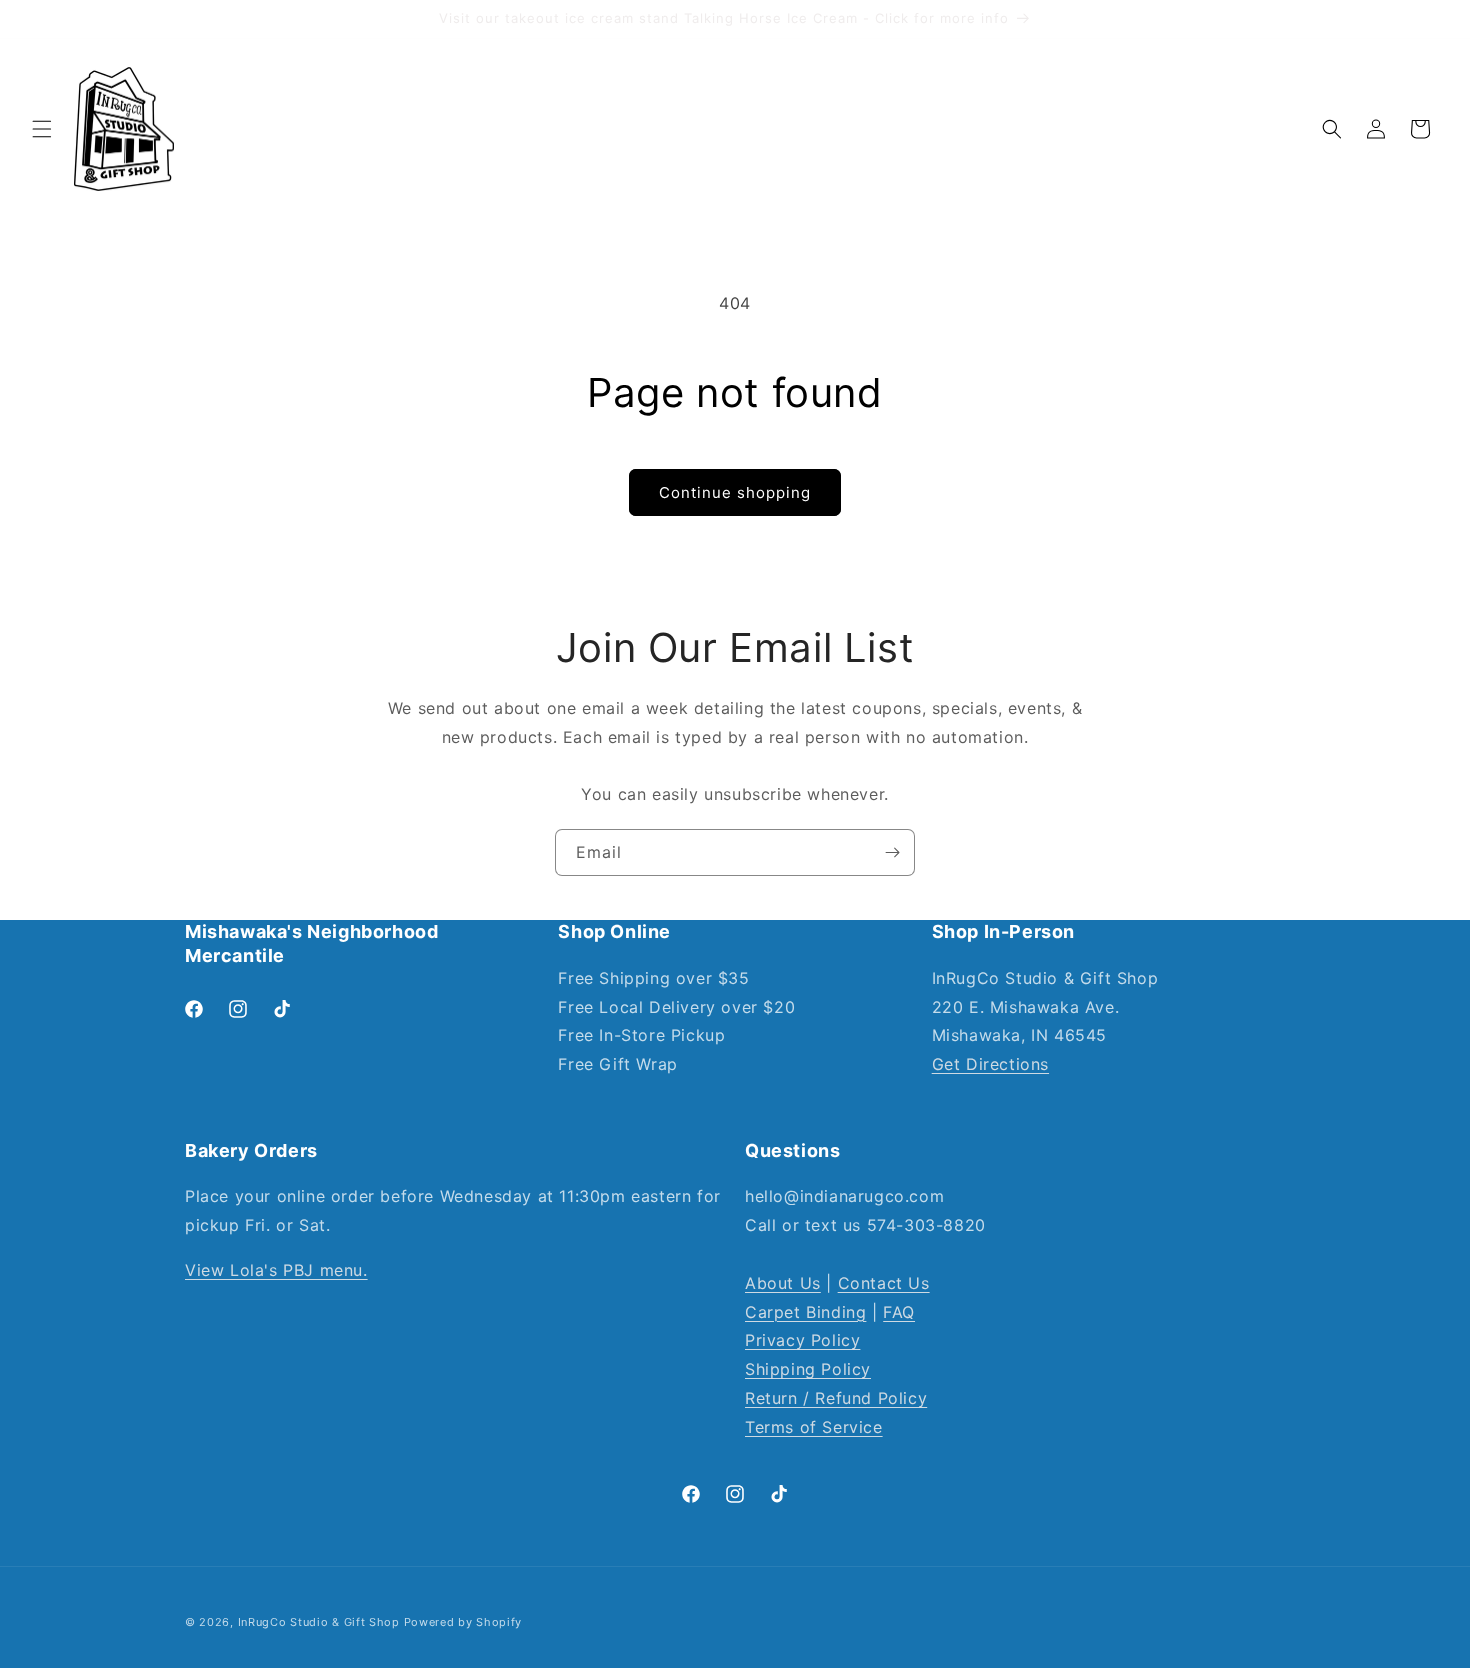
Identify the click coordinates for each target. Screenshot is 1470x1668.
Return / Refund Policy (836, 1398)
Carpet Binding (805, 1312)
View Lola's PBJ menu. (276, 1270)
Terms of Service (814, 1427)
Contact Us (884, 1283)
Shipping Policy (808, 1369)
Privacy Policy (802, 1340)
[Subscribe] (892, 852)
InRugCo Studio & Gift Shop (319, 1622)
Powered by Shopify (463, 1622)
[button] (42, 129)
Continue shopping (735, 492)
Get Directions (990, 1064)
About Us (783, 1283)
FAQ (899, 1312)
